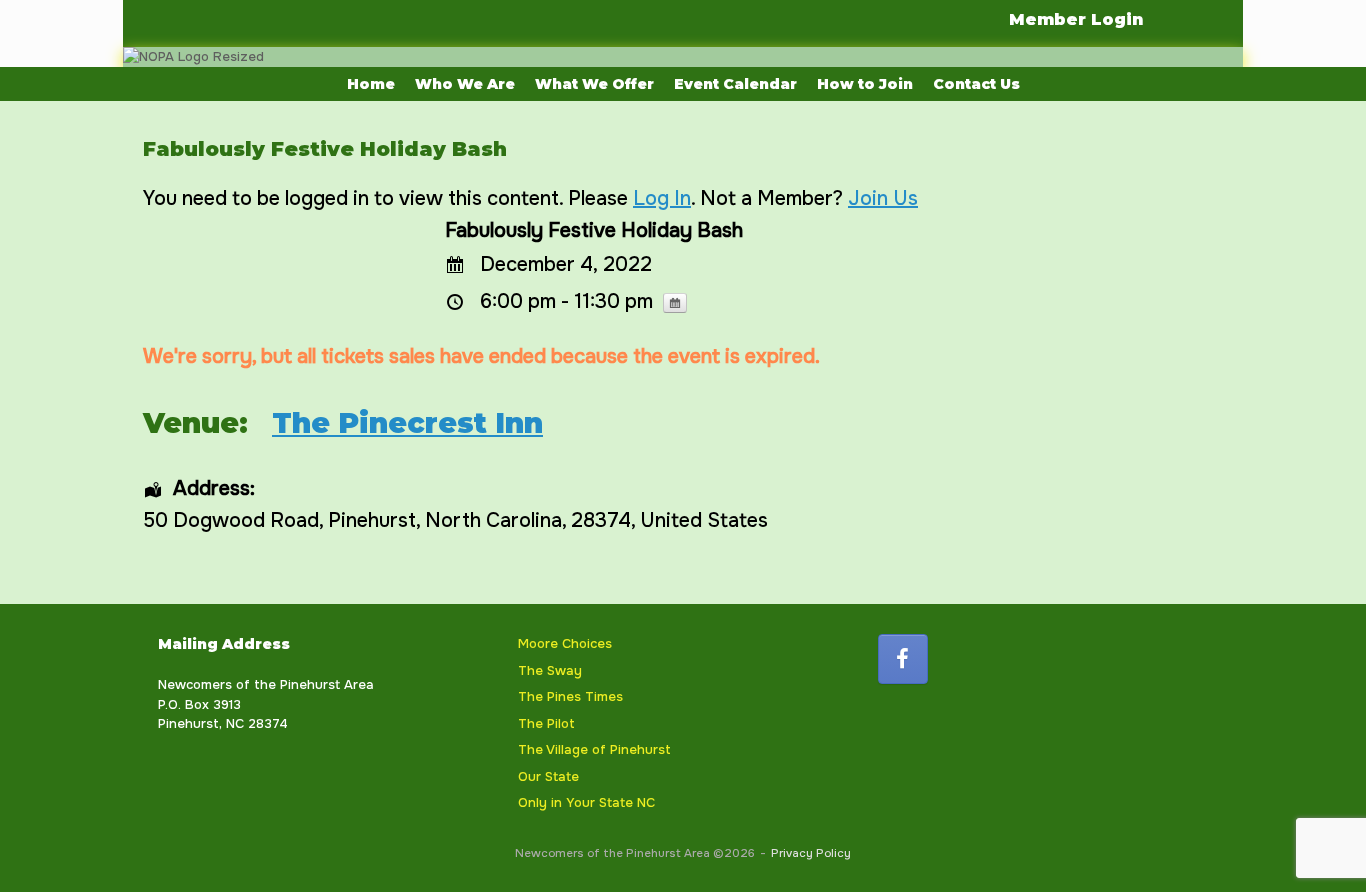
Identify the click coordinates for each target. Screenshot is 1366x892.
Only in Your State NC (586, 802)
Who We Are (465, 84)
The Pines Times (570, 696)
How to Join (865, 84)
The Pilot (546, 723)
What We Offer (594, 84)
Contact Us (976, 84)
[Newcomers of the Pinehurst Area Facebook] (903, 659)
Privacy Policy (811, 853)
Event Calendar (735, 84)
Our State (548, 776)
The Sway (550, 670)
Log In (662, 198)
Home (371, 84)
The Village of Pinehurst (594, 749)
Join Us (883, 198)
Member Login (1076, 19)
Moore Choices (565, 643)
